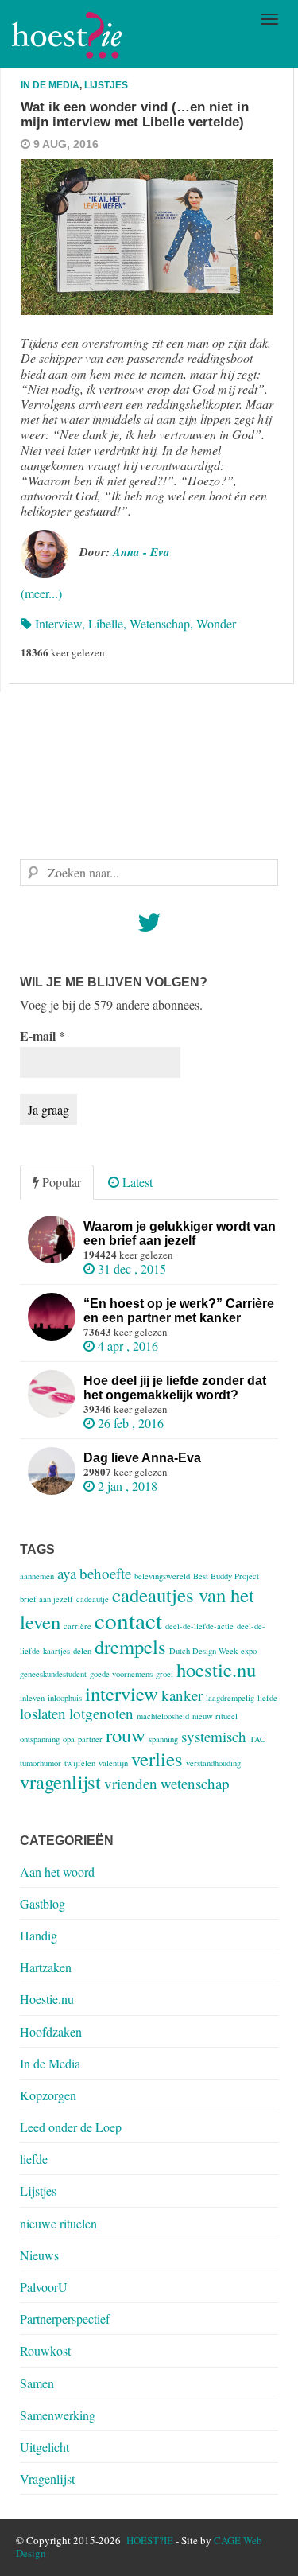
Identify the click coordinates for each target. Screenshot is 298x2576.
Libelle (106, 623)
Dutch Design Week (203, 1651)
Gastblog (43, 1903)
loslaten (43, 1713)
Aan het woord (57, 1872)
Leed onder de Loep (71, 2127)
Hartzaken (46, 1967)
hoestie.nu (216, 1669)
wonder (216, 623)
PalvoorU (44, 2287)
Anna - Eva (141, 552)
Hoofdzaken (51, 2031)
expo (249, 1651)
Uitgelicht (45, 2447)
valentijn (113, 1763)
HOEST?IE (150, 2540)
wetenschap (160, 623)
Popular (60, 1182)
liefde (267, 1698)
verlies (157, 1759)
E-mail (43, 1035)
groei (164, 1674)
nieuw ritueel (215, 1716)
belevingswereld (162, 1576)
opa (69, 1739)
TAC (257, 1739)
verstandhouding (213, 1763)
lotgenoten (101, 1713)
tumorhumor (41, 1763)
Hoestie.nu (47, 1999)
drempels (130, 1646)
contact (128, 1620)
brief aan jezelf (46, 1599)
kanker (182, 1695)
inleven (32, 1698)
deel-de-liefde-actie (199, 1626)
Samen (37, 2383)
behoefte (105, 1573)
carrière (77, 1626)
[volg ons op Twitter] (149, 926)
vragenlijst (60, 1782)
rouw (126, 1735)
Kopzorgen (48, 2095)
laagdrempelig (230, 1698)
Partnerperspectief (65, 2319)
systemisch (214, 1736)
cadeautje (93, 1599)
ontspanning (40, 1739)
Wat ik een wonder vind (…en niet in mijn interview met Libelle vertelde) (135, 115)
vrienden (131, 1783)
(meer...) (41, 593)
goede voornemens (121, 1674)
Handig (39, 1935)
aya (67, 1573)
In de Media (50, 85)
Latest (136, 1182)
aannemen (37, 1576)
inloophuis (65, 1698)
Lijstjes (106, 85)
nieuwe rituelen (58, 2223)
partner (90, 1739)
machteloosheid (163, 1716)
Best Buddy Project (226, 1576)
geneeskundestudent (53, 1674)
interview (58, 623)
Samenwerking (58, 2415)
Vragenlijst (47, 2479)
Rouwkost (45, 2350)
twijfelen (80, 1763)
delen (82, 1651)
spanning (163, 1739)
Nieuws (39, 2255)
